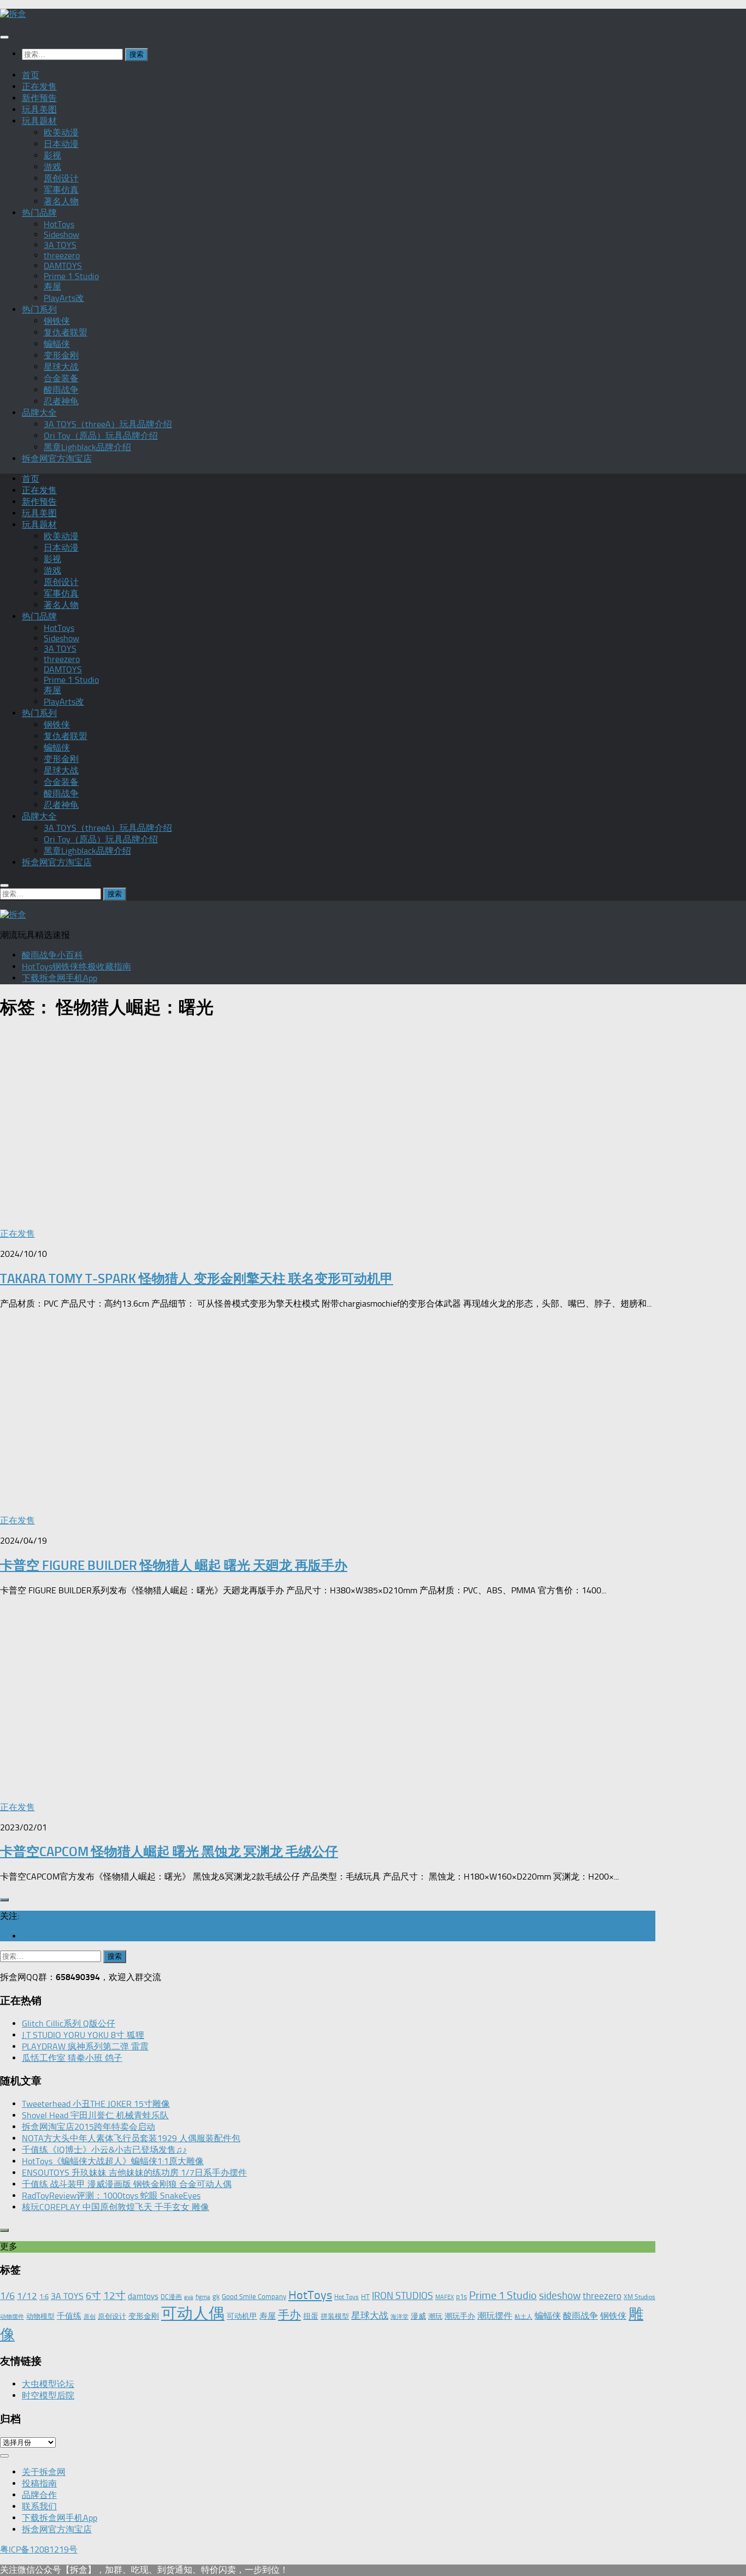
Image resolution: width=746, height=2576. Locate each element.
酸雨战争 (61, 390)
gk (216, 2297)
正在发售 (39, 87)
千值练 (69, 2316)
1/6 (7, 2296)
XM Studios (640, 2297)
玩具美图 (39, 110)
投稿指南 (39, 2483)
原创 (90, 2317)
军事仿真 (61, 190)
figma (203, 2297)
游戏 (52, 167)
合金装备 (61, 378)
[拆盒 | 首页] (13, 14)
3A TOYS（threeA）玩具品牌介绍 (108, 424)
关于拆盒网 (44, 2472)
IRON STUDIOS (402, 2296)
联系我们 (39, 2506)
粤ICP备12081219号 (39, 2550)
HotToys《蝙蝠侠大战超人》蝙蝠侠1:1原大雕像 (113, 2161)
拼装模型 (335, 2316)
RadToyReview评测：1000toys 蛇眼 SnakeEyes (111, 2196)
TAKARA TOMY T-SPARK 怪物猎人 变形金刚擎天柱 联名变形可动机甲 (197, 1278)
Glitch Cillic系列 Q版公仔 (69, 2023)
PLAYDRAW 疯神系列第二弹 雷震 (85, 2046)
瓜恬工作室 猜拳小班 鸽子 (72, 2058)
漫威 (418, 2316)
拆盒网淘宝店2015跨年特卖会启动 (88, 2127)
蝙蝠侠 (57, 344)
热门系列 (39, 309)
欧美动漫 (61, 132)
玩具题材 (39, 121)
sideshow (560, 2296)
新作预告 (39, 98)
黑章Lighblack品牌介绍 (87, 447)
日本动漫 (61, 144)
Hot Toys (347, 2297)
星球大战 (61, 367)
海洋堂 (399, 2317)
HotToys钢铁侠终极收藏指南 (76, 967)
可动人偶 (193, 2313)
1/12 (27, 2296)
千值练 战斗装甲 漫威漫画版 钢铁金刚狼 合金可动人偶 (127, 2184)
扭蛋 (311, 2316)
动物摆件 (12, 2317)
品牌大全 (39, 413)
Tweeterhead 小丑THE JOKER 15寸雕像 (96, 2104)
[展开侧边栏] (4, 1900)
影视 (52, 155)
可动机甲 (242, 2316)
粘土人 (523, 2317)
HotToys (59, 224)
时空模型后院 (48, 2395)
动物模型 (40, 2316)
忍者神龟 (61, 401)
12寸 (114, 2296)
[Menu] (4, 37)
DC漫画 (171, 2297)
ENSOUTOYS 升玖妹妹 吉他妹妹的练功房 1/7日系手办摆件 (134, 2173)
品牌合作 (39, 2495)
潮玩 (435, 2316)
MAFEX (445, 2297)
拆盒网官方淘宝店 (57, 459)
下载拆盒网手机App (60, 978)
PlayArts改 (64, 298)
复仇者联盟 (66, 332)
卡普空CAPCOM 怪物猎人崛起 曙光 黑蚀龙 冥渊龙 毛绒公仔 (169, 1851)
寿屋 (52, 286)
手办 (289, 2315)
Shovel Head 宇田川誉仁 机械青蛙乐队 (95, 2115)
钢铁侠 (57, 321)
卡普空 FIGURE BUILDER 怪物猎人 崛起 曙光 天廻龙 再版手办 (174, 1565)
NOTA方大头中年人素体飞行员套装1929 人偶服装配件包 (131, 2138)
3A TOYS (60, 245)
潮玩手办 (460, 2316)
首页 (31, 75)
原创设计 (61, 178)
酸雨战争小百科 (52, 955)
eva (189, 2297)
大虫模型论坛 (48, 2384)
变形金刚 (61, 355)
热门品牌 (39, 213)
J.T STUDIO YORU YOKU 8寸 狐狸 (83, 2035)
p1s (461, 2297)
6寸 (93, 2296)
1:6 (44, 2297)
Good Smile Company (254, 2297)
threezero (62, 255)
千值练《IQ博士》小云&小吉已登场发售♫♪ (104, 2150)
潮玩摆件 (495, 2316)
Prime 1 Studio (71, 276)
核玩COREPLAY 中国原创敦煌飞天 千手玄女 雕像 (116, 2207)
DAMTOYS (63, 266)
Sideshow (61, 235)
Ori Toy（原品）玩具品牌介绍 (101, 436)
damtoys (143, 2296)
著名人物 (61, 201)
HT (365, 2297)
